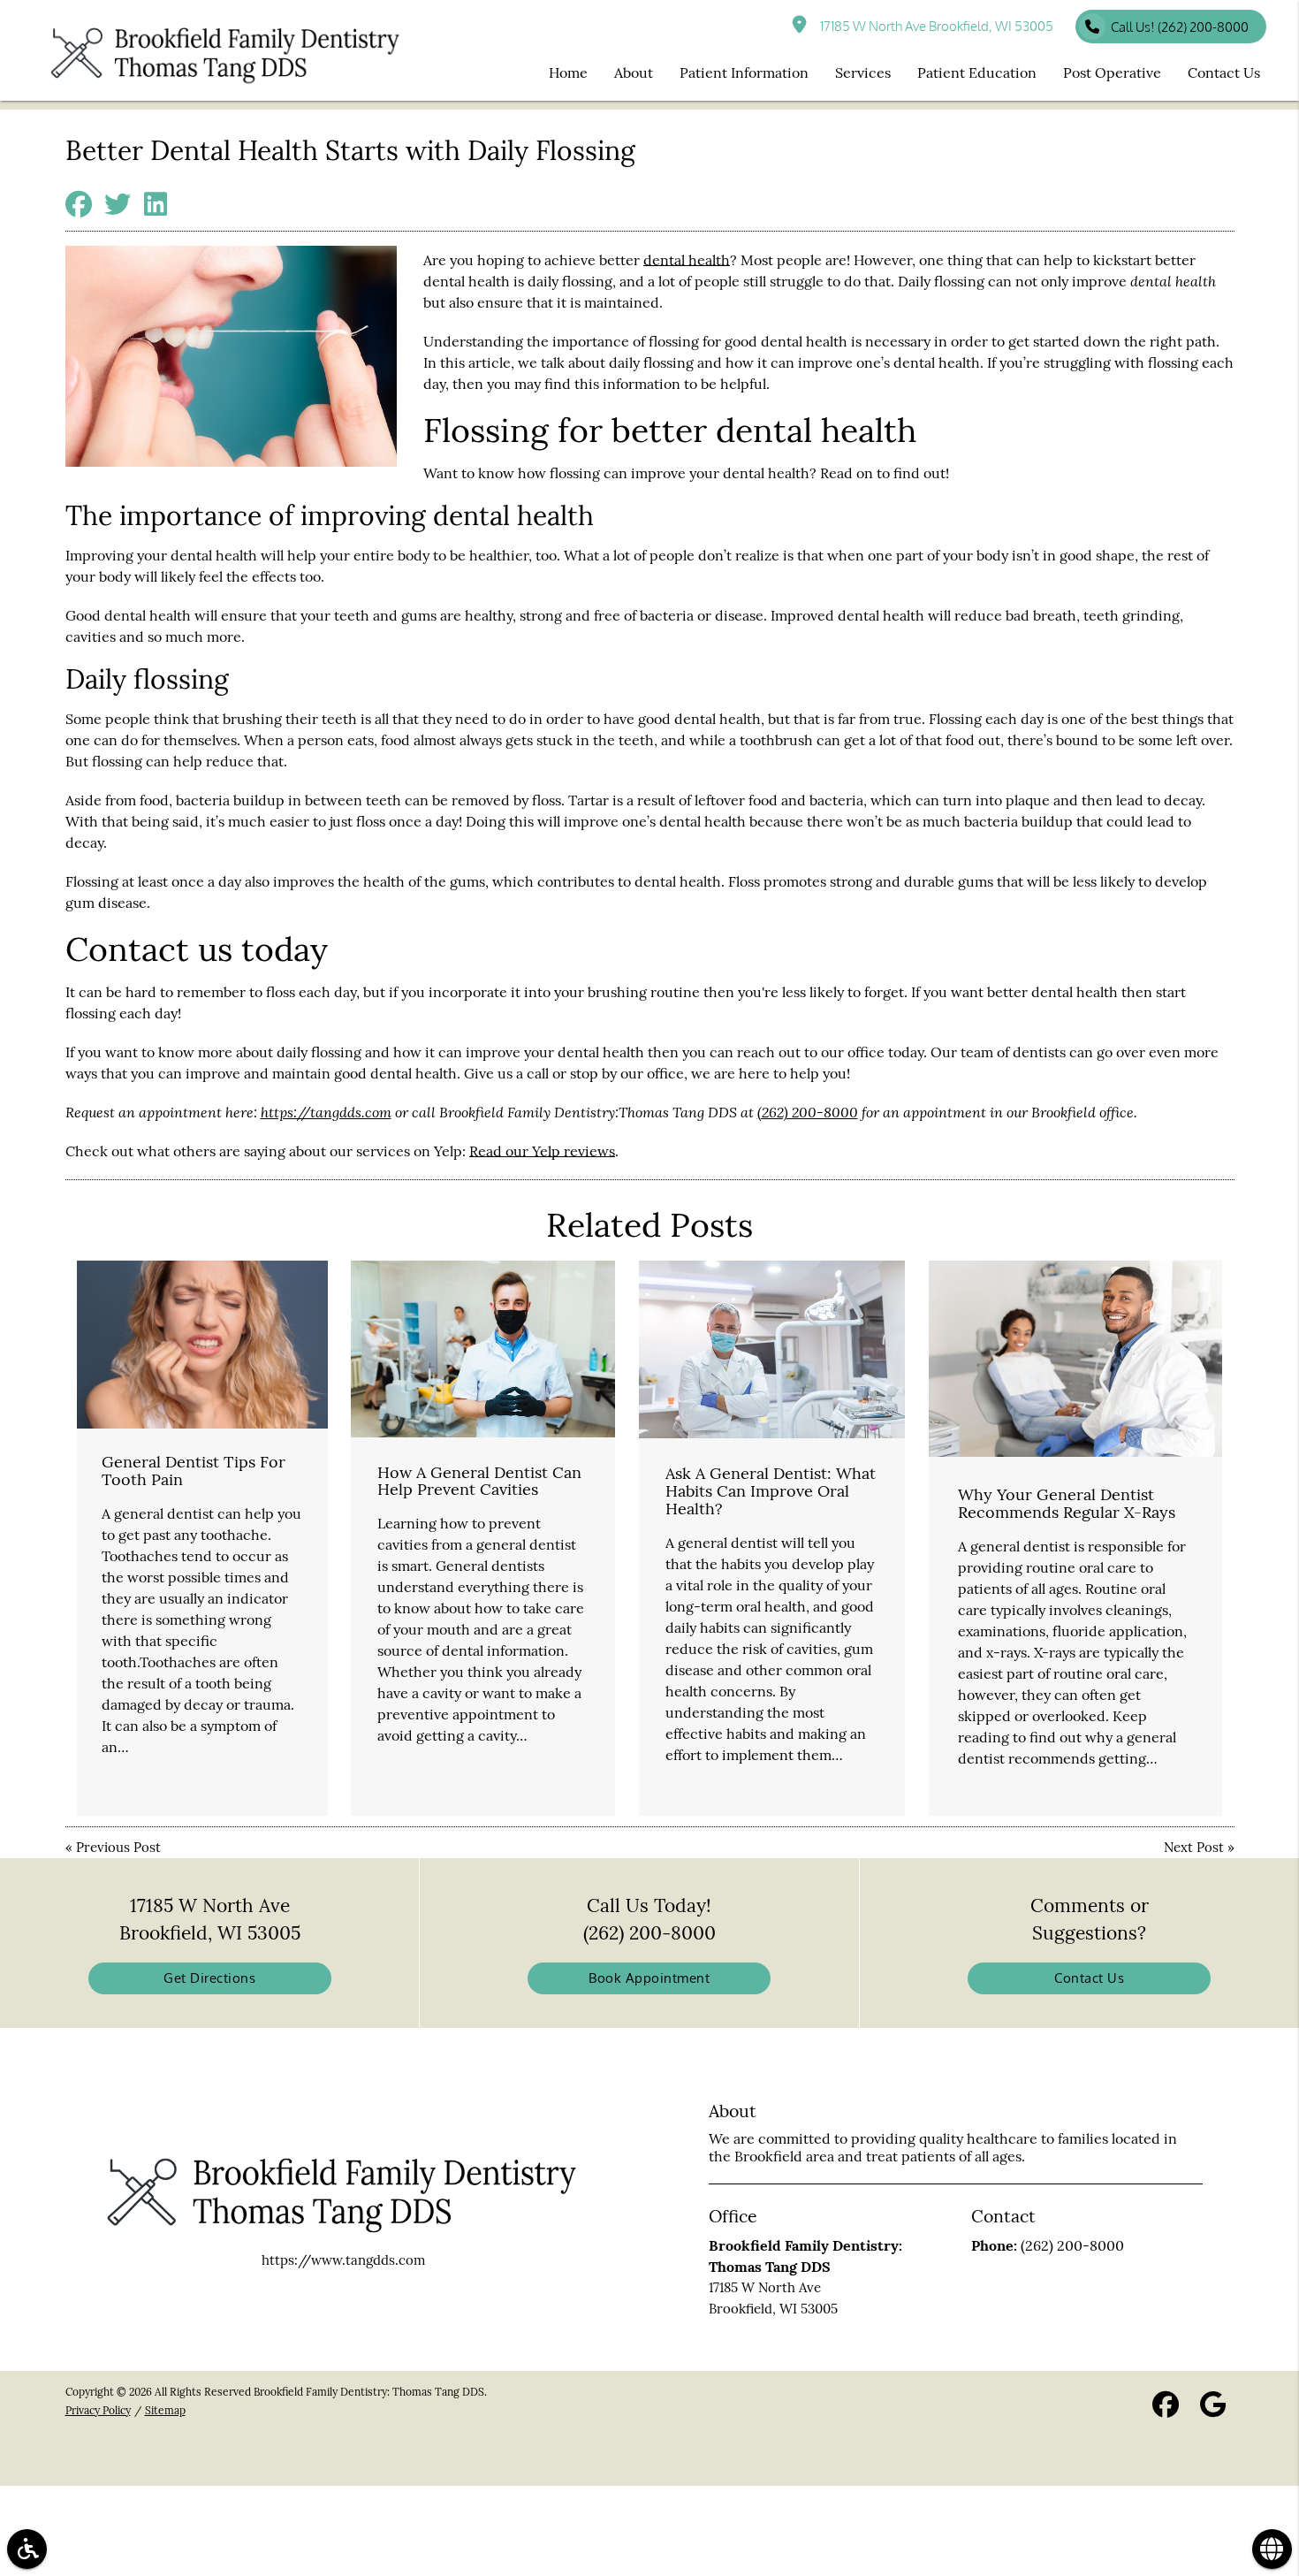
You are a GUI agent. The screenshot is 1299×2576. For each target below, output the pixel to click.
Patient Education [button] (977, 72)
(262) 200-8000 (808, 1112)
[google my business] (1213, 2408)
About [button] (634, 72)
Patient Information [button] (744, 72)
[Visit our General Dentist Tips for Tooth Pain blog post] (202, 1345)
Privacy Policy (98, 2410)
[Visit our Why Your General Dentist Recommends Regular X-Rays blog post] (1076, 1359)
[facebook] (1166, 2408)
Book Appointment (649, 1978)
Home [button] (568, 72)
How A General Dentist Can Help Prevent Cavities (479, 1481)
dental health (687, 260)
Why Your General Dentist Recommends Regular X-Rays (1067, 1503)
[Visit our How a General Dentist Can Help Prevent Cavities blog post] (483, 1349)
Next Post (1194, 1847)
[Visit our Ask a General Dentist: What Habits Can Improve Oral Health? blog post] (772, 1349)
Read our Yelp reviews (542, 1151)
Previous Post (118, 1847)
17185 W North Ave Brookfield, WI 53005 (934, 26)
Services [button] (863, 72)
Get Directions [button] (209, 1978)
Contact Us (1089, 1978)
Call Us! (1180, 27)
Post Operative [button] (1112, 72)
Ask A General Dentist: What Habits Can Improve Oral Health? (771, 1491)
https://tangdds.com (326, 1112)
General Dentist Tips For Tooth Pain (194, 1471)
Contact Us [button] (1224, 72)
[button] (27, 2549)
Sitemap (165, 2410)
